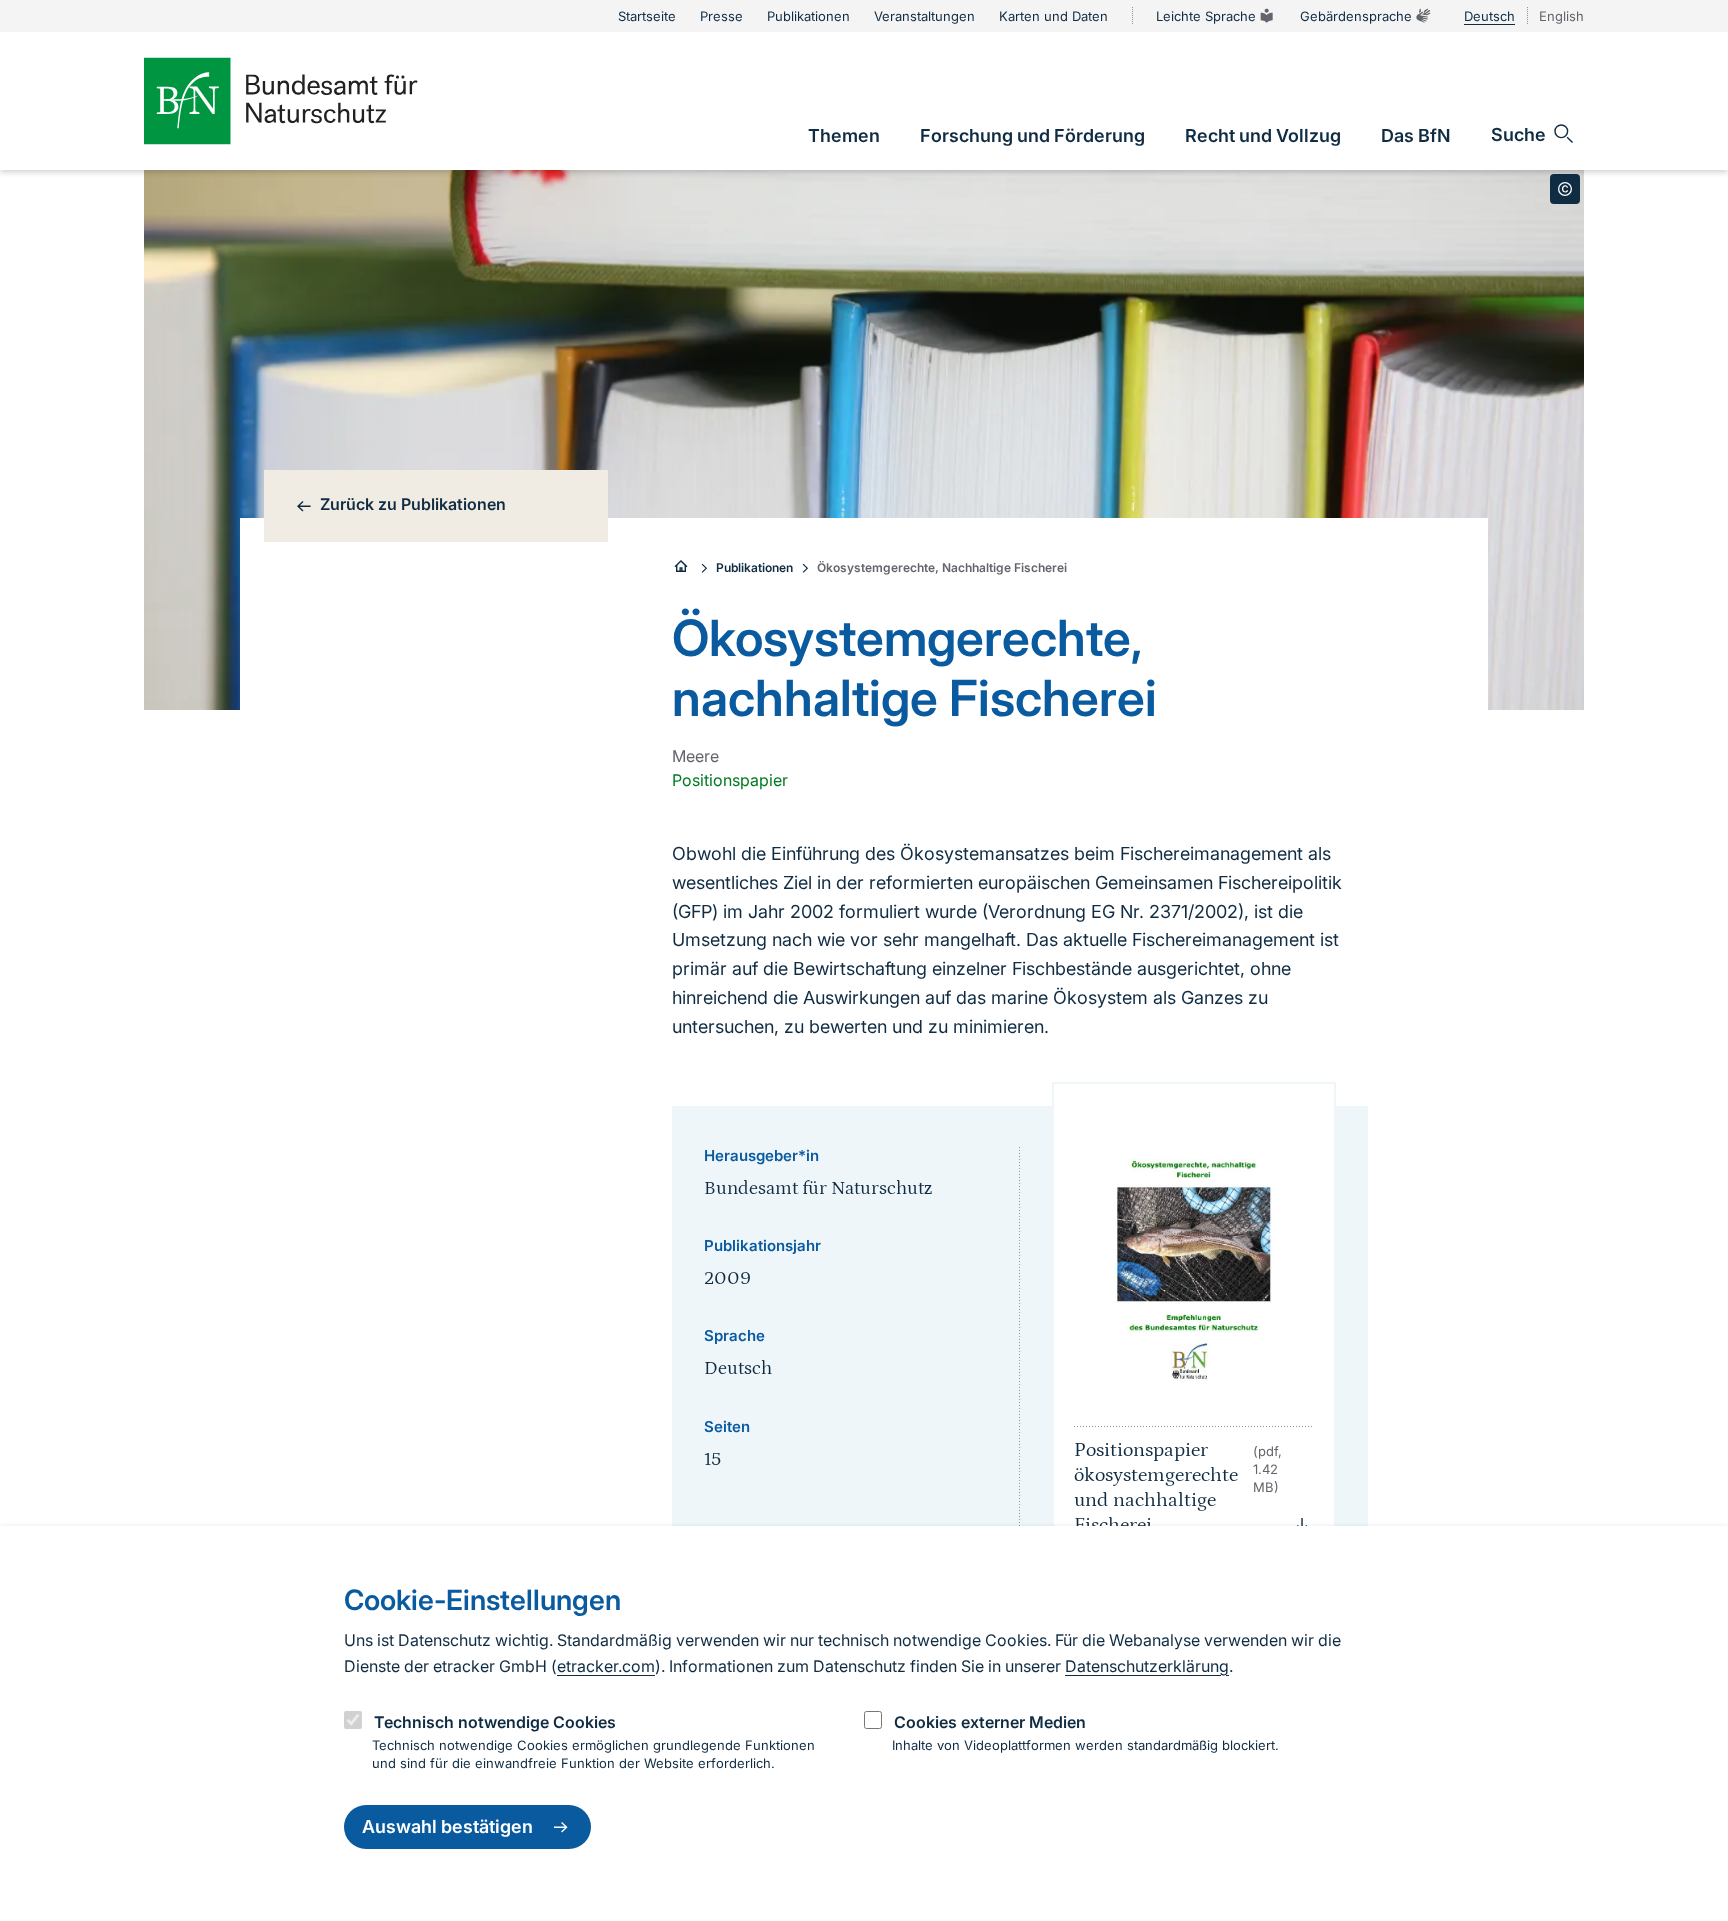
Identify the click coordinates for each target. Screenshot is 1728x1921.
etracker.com (606, 1666)
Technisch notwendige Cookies (495, 1722)
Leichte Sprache (1206, 16)
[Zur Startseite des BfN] (314, 101)
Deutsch (1489, 16)
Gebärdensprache (1356, 16)
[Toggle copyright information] (1565, 189)
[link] (844, 135)
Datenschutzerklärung (1147, 1666)
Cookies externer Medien (990, 1722)
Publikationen (754, 567)
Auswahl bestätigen (447, 1827)
